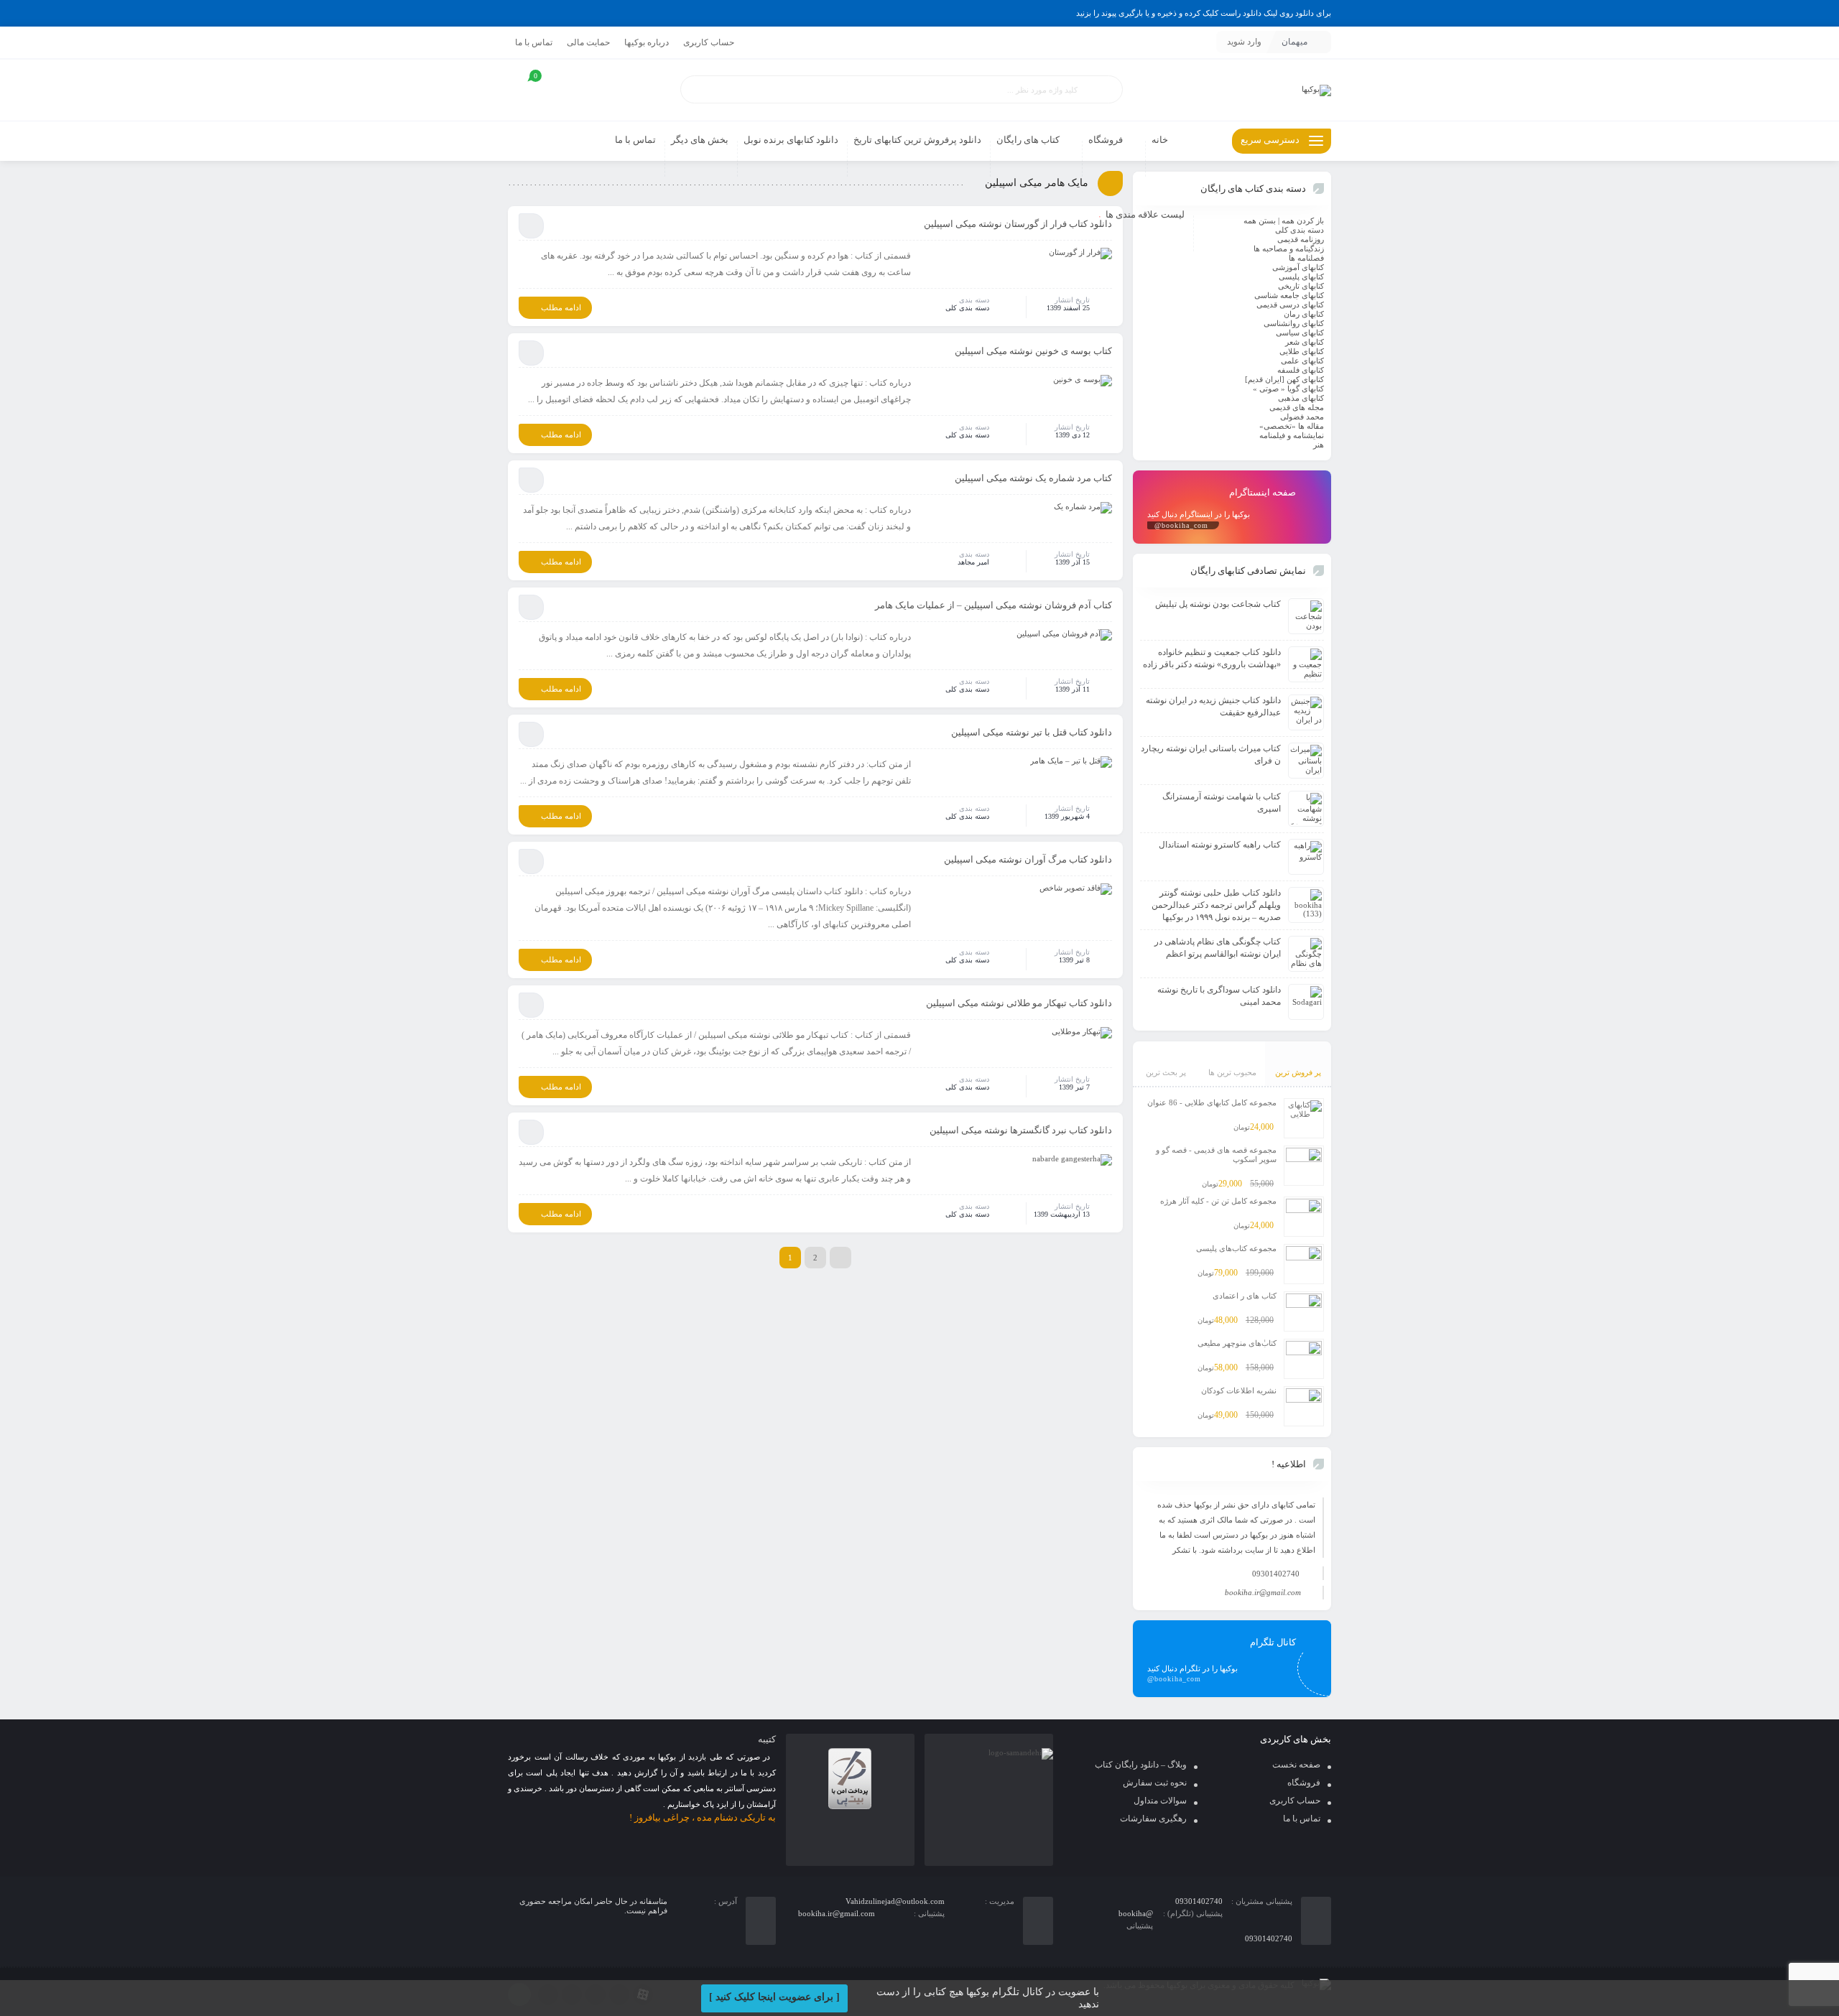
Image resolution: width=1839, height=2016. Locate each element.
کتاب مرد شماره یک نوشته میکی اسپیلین (1033, 478)
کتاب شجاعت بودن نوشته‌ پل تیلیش (1218, 604)
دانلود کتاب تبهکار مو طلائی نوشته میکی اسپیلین (1019, 1003)
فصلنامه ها (1306, 258)
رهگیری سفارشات (1153, 1818)
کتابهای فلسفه (1301, 370)
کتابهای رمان (1304, 314)
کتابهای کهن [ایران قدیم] (1284, 379)
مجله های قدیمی (1297, 407)
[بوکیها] (1316, 90)
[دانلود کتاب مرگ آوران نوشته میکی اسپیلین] (1076, 892)
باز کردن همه (1303, 220)
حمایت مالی (588, 42)
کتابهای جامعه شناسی (1289, 295)
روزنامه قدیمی (1301, 239)
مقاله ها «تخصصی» (1292, 426)
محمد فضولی (1302, 417)
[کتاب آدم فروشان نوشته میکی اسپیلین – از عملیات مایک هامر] (1064, 638)
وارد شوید (1244, 42)
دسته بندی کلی (967, 308)
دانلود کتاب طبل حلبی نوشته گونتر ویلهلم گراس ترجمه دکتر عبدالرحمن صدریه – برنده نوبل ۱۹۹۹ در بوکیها (1216, 905)
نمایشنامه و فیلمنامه (1292, 435)
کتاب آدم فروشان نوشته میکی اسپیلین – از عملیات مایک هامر (993, 605)
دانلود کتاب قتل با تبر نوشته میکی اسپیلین (1032, 732)
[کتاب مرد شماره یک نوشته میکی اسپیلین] (1083, 511)
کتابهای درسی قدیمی (1290, 305)
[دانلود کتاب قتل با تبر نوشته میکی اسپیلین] (1071, 765)
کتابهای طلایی (1302, 351)
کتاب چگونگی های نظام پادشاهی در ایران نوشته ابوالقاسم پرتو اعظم (1218, 948)
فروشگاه (1304, 1783)
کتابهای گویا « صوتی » (1288, 389)
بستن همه (1260, 220)
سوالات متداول (1160, 1801)
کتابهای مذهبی (1301, 398)
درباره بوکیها (647, 42)
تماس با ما (534, 42)
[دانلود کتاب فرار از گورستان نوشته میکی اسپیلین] (1080, 256)
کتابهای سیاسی (1300, 333)
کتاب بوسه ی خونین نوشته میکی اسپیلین (1033, 351)
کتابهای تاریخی (1301, 286)
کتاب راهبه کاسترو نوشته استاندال (1220, 845)
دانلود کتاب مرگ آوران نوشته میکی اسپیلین (1028, 859)
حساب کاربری (709, 42)
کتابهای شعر (1305, 342)
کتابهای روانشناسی (1294, 323)
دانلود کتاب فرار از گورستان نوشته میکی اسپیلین (1018, 224)
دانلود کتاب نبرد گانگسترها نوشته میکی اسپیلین (1021, 1130)
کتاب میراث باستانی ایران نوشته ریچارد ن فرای (1211, 754)
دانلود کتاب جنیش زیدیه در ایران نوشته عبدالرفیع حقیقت (1213, 706)
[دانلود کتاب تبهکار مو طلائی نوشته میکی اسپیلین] (1082, 1036)
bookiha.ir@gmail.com (1263, 1592)
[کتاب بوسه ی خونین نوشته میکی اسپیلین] (1083, 384)
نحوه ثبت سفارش (1155, 1783)
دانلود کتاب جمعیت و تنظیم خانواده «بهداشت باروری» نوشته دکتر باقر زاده (1212, 658)
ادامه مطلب (561, 307)
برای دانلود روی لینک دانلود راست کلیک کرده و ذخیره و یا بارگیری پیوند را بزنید (1204, 13)
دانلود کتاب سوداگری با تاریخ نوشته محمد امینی (1219, 996)
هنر (1319, 445)
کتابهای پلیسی (1301, 277)
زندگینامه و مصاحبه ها (1289, 248)
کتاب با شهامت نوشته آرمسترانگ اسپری (1222, 803)
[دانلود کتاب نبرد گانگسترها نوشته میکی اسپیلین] (1072, 1163)
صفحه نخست (1296, 1765)
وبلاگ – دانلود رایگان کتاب (1141, 1765)
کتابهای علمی (1302, 361)
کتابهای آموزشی (1298, 267)
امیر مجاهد (973, 562)
